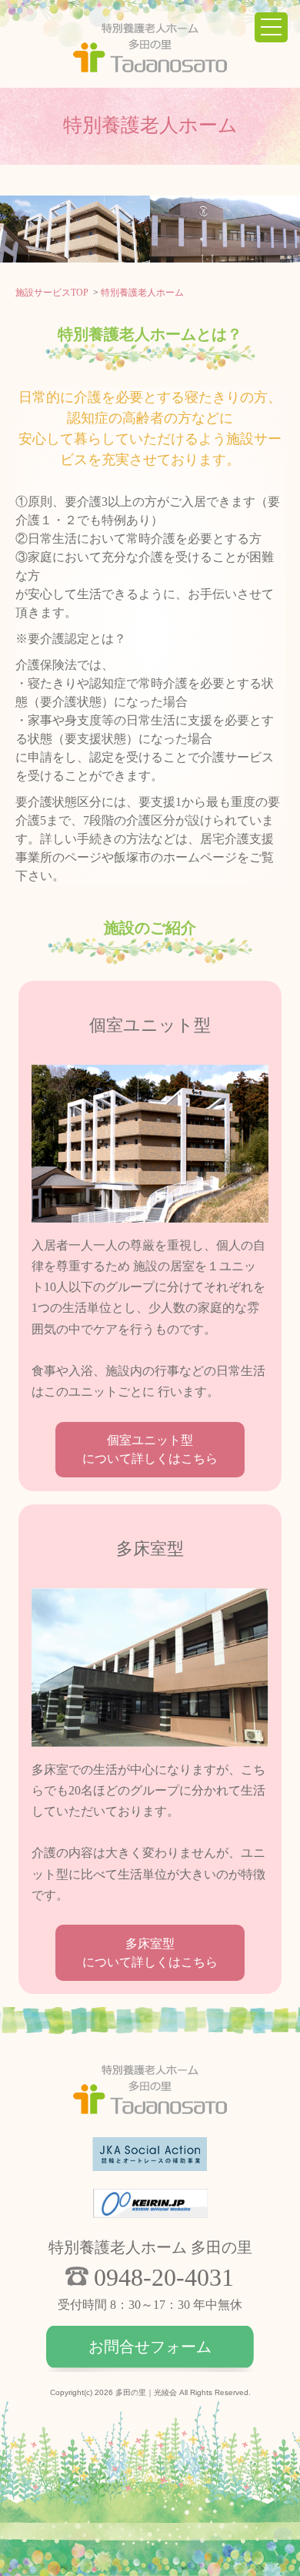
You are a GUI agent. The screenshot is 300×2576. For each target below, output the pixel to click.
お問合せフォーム (150, 2347)
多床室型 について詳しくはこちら (150, 1953)
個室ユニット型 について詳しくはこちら (150, 1449)
